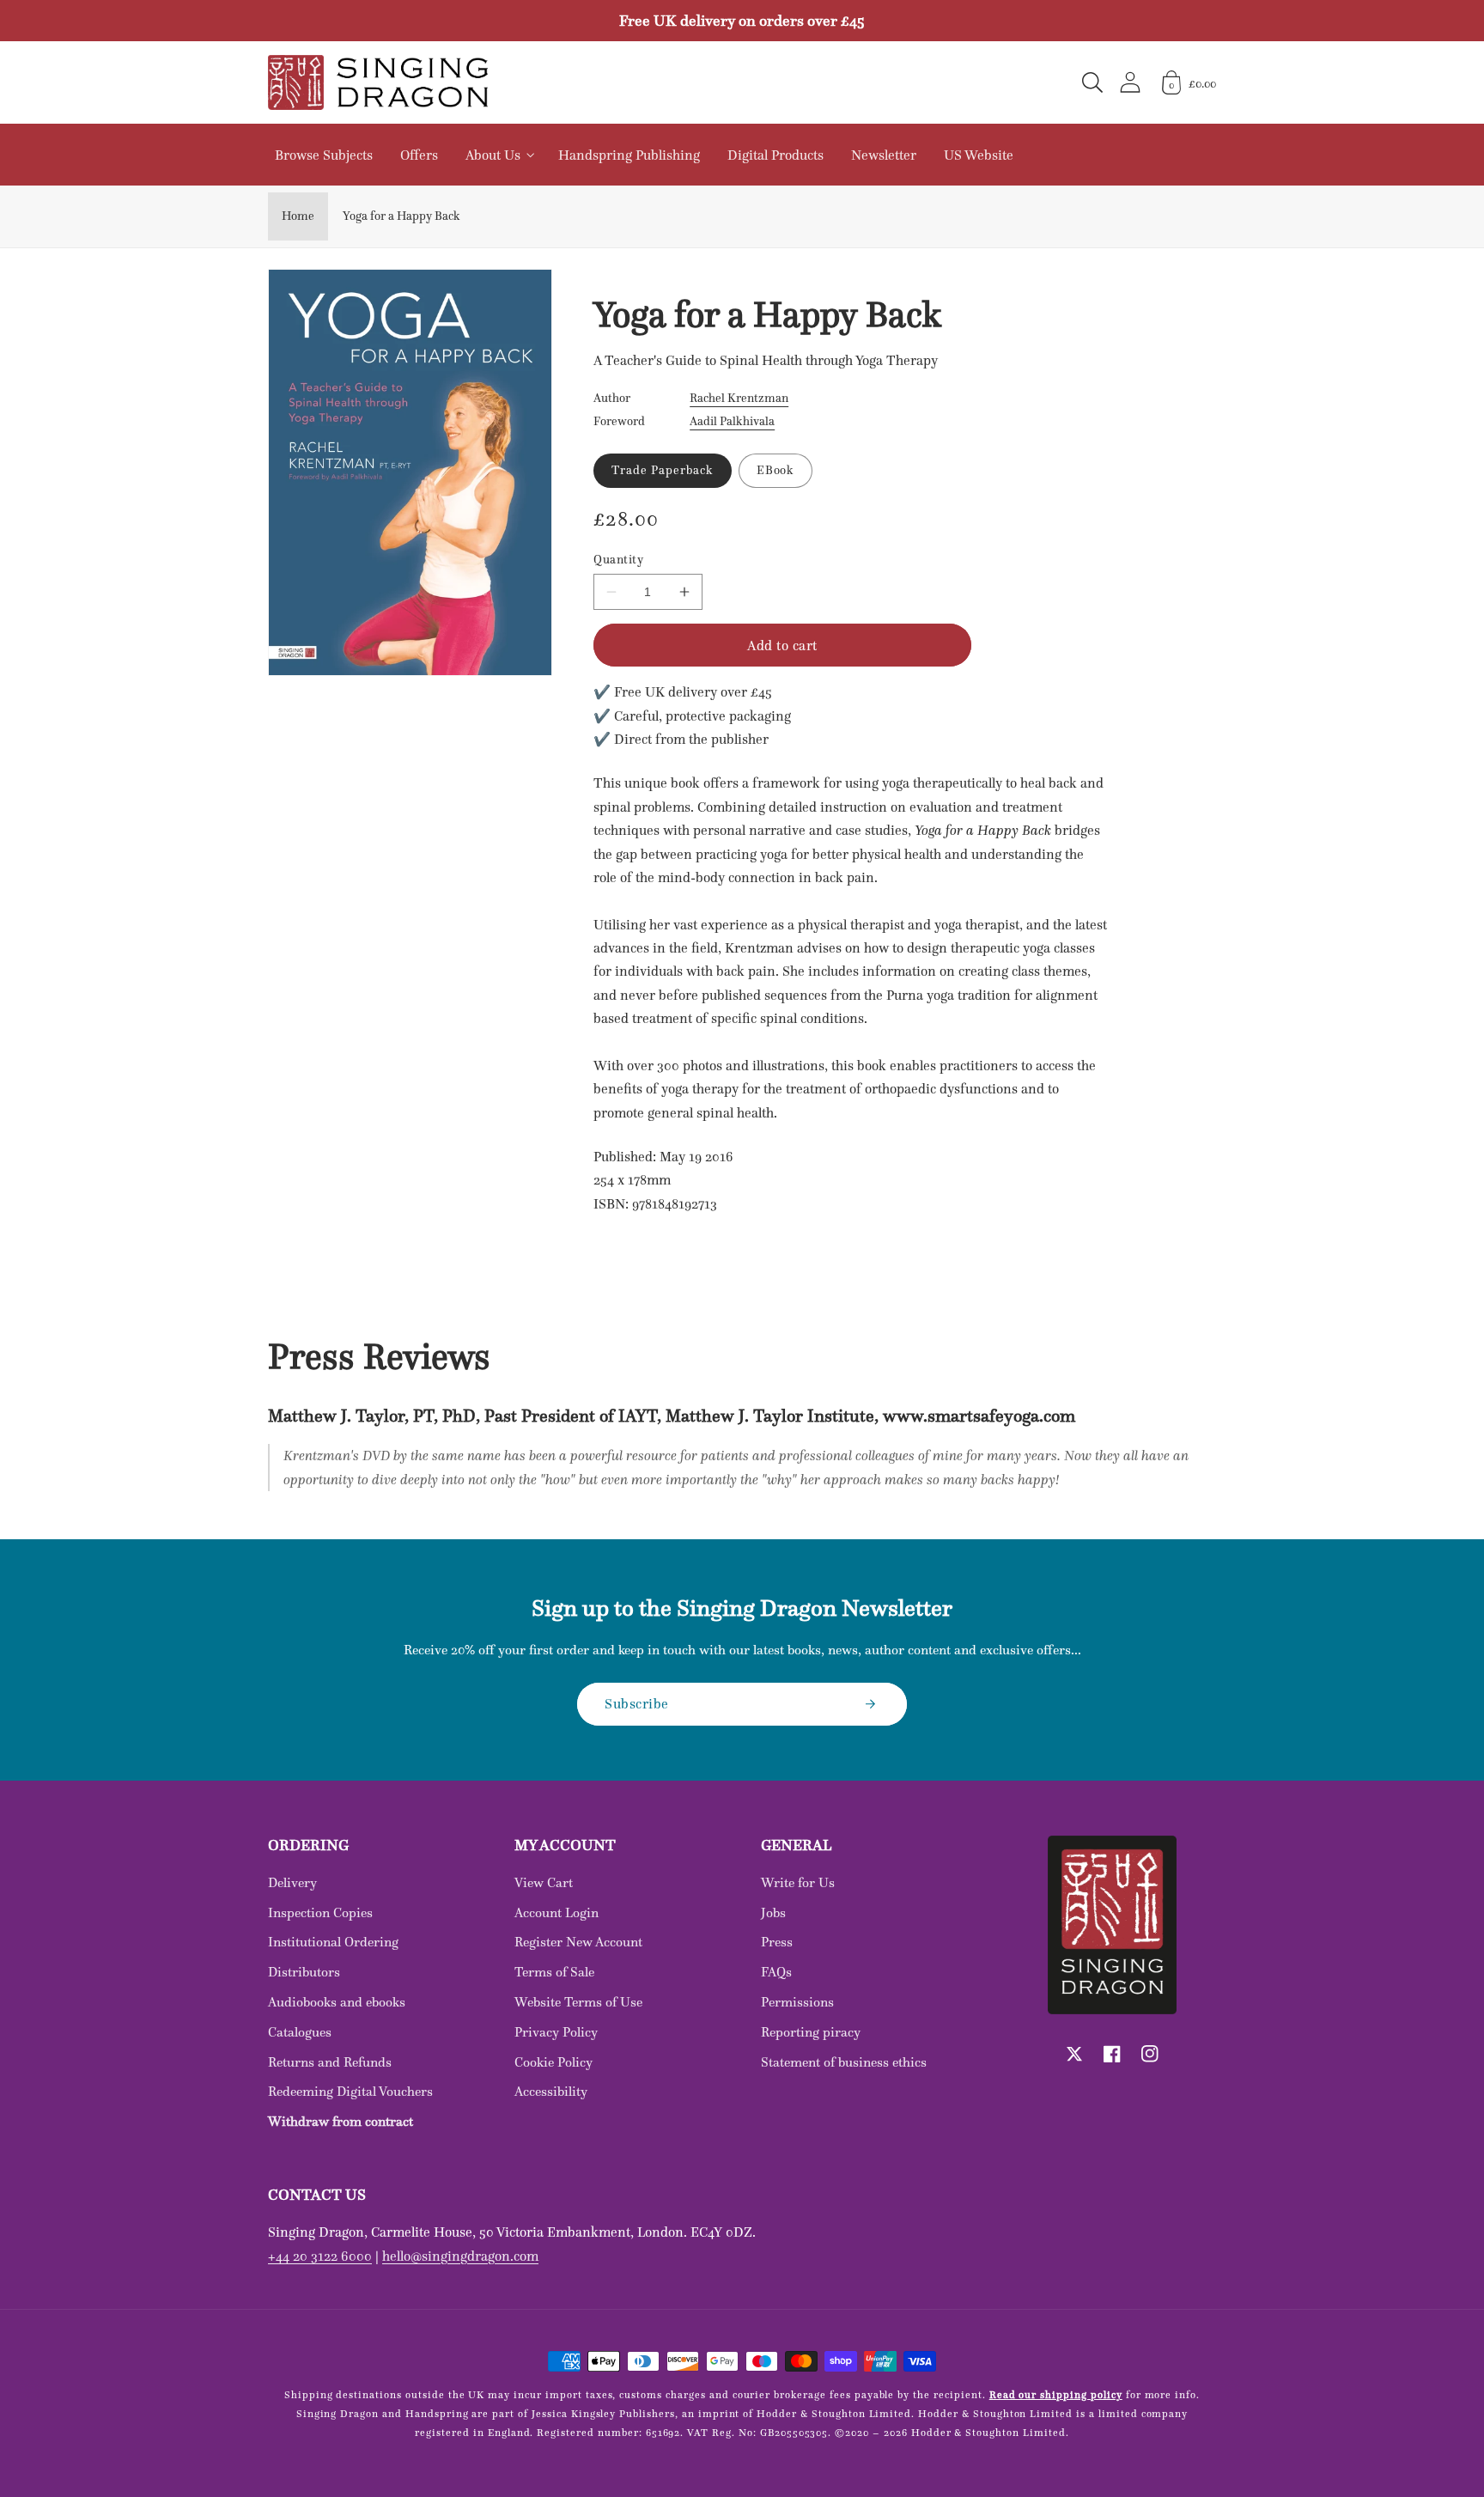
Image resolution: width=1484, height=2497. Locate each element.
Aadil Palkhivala (732, 421)
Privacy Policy (556, 2032)
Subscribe (637, 1703)
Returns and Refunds (330, 2062)
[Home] (378, 82)
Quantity (618, 560)
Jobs (773, 1912)
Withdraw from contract (341, 2121)
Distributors (304, 1972)
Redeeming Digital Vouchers (350, 2091)
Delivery (292, 1882)
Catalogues (300, 2032)
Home (298, 216)
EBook (776, 470)
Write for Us (798, 1882)
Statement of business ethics (844, 2062)
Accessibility (551, 2091)
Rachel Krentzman (739, 398)
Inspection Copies (320, 1912)
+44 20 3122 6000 (320, 2256)
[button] (1092, 82)
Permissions (797, 2002)
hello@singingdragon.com (460, 2256)
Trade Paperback (662, 470)
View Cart (544, 1882)
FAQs (776, 1972)
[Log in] (1130, 82)
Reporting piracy (811, 2032)
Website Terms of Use (578, 2002)
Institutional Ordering (333, 1942)
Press (777, 1942)
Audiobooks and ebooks (337, 2002)
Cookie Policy (553, 2062)
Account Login (556, 1912)
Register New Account (578, 1942)
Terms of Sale (554, 1972)
